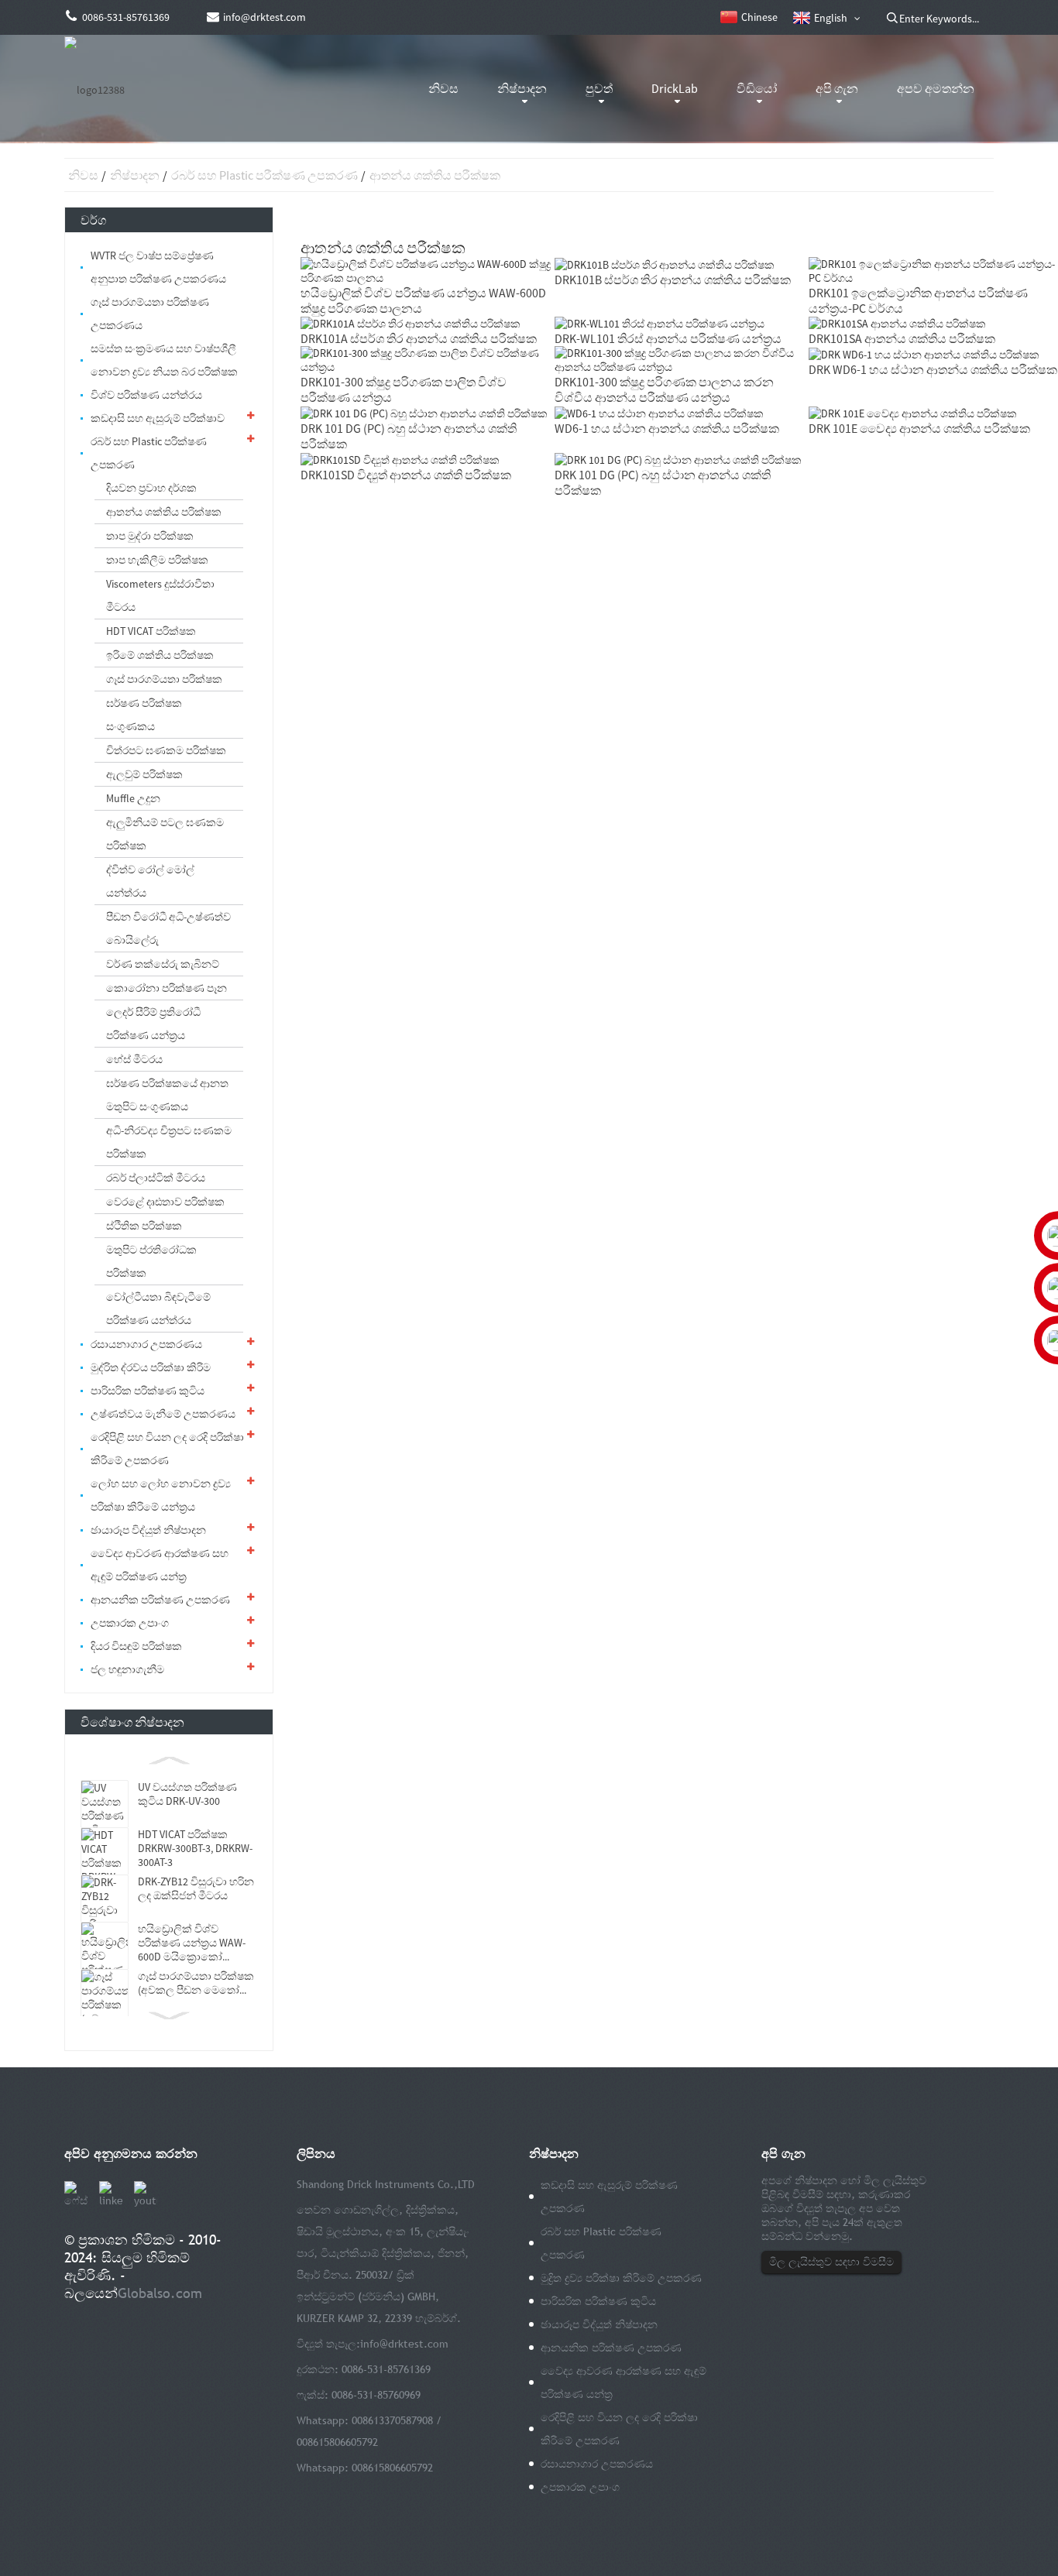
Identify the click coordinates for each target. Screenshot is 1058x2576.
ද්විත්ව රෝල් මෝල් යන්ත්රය (150, 881)
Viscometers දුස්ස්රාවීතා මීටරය (160, 595)
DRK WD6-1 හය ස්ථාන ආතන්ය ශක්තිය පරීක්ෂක (933, 369)
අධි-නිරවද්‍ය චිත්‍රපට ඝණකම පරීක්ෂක (169, 1142)
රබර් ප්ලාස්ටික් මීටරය (156, 1178)
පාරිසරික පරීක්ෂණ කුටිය (148, 1391)
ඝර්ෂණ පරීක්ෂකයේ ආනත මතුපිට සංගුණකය (167, 1095)
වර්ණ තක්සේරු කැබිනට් (163, 964)
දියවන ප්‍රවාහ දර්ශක (151, 488)
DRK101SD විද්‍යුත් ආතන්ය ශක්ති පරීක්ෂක (406, 475)
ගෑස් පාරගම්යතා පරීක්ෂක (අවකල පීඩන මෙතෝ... (196, 1983)
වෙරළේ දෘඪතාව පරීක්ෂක (165, 1202)
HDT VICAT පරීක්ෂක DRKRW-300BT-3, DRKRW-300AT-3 (195, 1848)
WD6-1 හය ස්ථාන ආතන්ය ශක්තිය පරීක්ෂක (667, 428)
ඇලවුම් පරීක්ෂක (144, 774)
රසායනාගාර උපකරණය (146, 1344)
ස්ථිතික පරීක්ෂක (144, 1226)
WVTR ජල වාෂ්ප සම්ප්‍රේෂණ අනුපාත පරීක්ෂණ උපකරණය (158, 267)
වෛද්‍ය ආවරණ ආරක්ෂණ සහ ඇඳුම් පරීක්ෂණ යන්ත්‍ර (160, 1565)
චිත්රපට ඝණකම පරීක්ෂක (166, 750)
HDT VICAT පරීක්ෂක (151, 631)
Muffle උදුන (133, 798)
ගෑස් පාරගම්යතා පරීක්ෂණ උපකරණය (150, 314)
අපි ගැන (837, 88)
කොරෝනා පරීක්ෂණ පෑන (167, 988)
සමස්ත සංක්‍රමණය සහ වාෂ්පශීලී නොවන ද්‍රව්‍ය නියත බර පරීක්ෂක (164, 360)
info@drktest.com (404, 2344)
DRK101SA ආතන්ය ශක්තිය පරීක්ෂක (902, 338)
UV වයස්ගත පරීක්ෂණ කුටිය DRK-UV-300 (187, 1794)
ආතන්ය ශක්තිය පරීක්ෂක (435, 175)
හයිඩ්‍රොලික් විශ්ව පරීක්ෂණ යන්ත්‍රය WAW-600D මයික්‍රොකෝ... (192, 1943)
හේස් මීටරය (134, 1059)
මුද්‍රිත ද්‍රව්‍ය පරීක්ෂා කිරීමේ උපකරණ (621, 2278)
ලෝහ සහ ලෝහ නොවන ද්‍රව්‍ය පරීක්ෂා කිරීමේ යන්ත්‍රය (161, 1495)
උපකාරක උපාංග (130, 1623)
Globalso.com (160, 2293)
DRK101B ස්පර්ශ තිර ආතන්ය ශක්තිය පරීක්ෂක (673, 280)
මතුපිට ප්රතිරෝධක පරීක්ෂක (151, 1261)
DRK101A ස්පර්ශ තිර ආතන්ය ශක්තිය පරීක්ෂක (419, 338)
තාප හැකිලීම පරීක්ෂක (157, 560)
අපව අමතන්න (936, 88)
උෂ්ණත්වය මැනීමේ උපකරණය (163, 1414)
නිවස (443, 88)
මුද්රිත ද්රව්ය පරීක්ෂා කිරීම (151, 1367)
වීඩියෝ (757, 88)
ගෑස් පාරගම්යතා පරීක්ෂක (164, 679)
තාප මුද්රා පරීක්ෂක (150, 536)
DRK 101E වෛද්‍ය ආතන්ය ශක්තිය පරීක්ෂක (919, 428)
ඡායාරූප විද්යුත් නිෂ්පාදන (148, 1530)
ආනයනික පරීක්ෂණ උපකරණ (160, 1600)
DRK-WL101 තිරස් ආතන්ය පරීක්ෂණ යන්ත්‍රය (668, 338)
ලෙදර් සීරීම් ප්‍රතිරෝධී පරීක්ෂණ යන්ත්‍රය (153, 1024)
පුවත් (599, 88)
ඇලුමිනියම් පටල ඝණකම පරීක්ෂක (165, 834)
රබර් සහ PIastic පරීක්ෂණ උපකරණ (264, 175)
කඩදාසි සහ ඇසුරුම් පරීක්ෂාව (158, 418)
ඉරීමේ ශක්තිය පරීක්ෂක (160, 655)
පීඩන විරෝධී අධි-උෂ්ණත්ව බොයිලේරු (168, 928)
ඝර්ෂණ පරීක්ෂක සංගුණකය (144, 715)
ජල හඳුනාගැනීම (127, 1669)
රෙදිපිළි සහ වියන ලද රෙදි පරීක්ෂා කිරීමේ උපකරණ (167, 1449)
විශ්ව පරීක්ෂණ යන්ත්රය (146, 395)
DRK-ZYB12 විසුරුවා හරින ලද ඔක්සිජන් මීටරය (196, 1888)
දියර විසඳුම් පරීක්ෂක (136, 1646)
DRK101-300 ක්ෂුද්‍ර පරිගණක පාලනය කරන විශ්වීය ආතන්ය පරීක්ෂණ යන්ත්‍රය (664, 389)
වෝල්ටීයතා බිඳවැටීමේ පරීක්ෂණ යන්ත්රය (158, 1309)
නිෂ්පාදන (522, 88)
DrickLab (675, 88)
